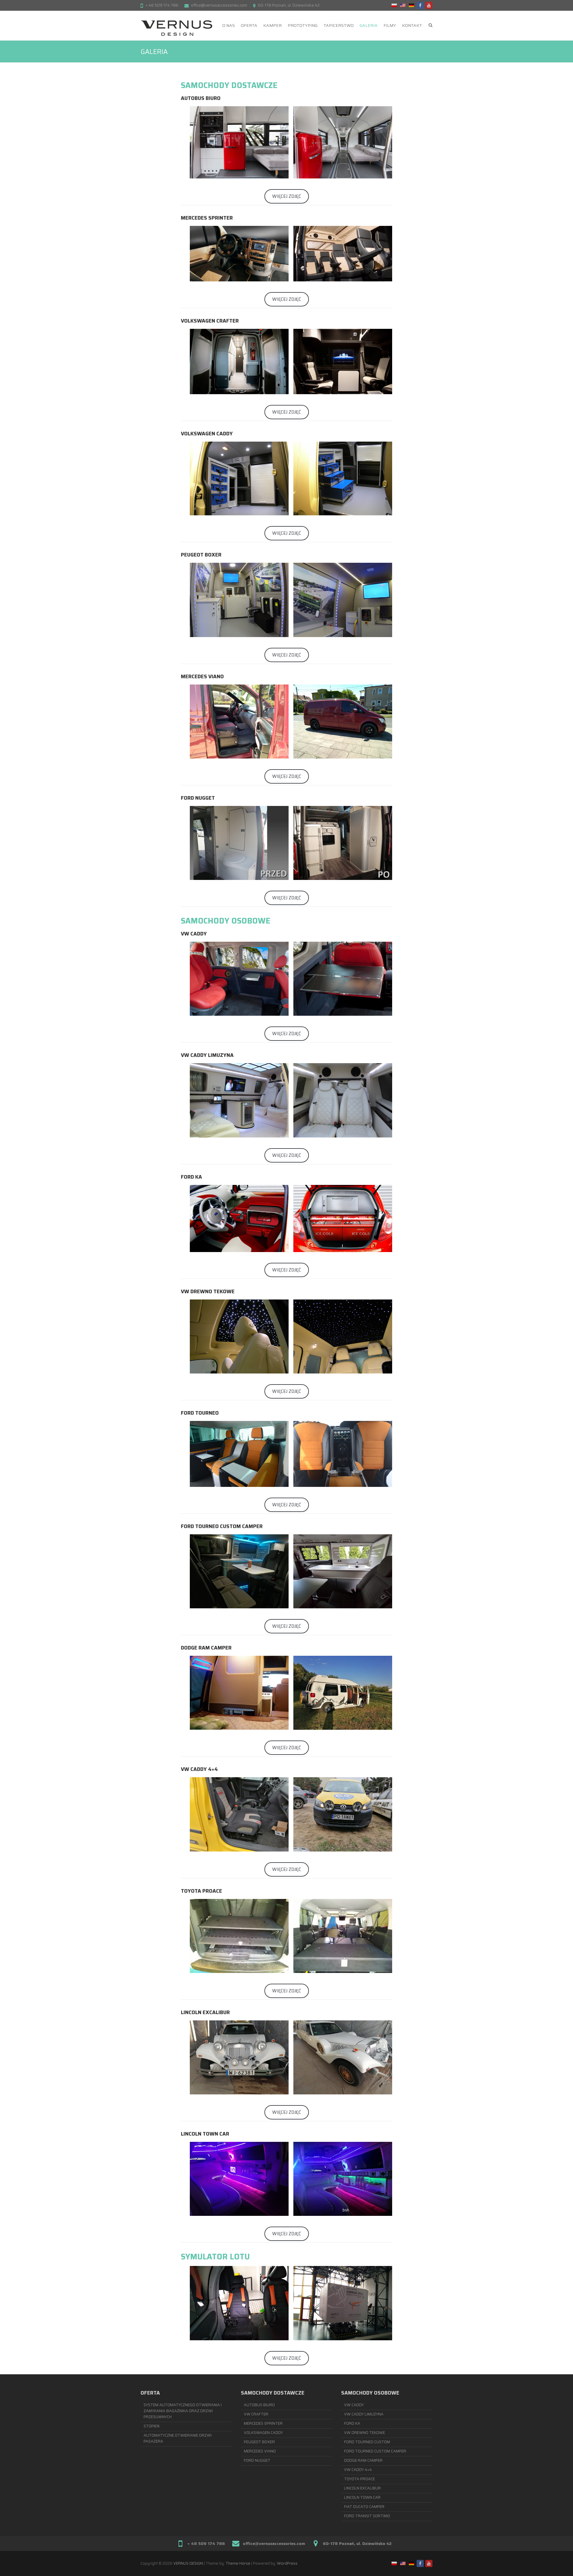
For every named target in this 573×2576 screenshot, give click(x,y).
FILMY (390, 25)
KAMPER (272, 25)
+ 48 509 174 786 (162, 5)
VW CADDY (354, 2405)
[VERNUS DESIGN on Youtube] (429, 5)
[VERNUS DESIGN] (176, 28)
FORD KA (352, 2423)
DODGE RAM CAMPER (363, 2460)
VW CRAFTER (256, 2414)
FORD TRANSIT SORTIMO (367, 2516)
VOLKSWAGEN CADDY (263, 2433)
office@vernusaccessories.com (219, 5)
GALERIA (369, 25)
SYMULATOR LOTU (215, 2257)
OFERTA (249, 25)
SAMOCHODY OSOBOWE (226, 921)
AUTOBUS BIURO (259, 2405)
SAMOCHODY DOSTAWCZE (229, 85)
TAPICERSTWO (339, 25)
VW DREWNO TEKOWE (365, 2433)
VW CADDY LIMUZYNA (364, 2414)
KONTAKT (412, 25)
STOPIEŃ (152, 2426)
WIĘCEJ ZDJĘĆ (287, 196)
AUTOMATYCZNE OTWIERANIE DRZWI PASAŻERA (178, 2438)
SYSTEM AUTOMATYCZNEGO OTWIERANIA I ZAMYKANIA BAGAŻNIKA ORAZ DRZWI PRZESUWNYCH (183, 2411)
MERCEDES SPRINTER (263, 2423)
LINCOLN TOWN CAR (362, 2497)
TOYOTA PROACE (359, 2479)
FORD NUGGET (257, 2460)
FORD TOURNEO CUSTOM (367, 2442)
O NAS (229, 25)
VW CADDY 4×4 (358, 2470)
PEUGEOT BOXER (259, 2442)
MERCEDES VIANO (260, 2451)
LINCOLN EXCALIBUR (362, 2488)
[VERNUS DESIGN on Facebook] (420, 5)
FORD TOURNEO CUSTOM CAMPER (375, 2451)
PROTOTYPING (303, 25)
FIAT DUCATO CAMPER (364, 2507)
